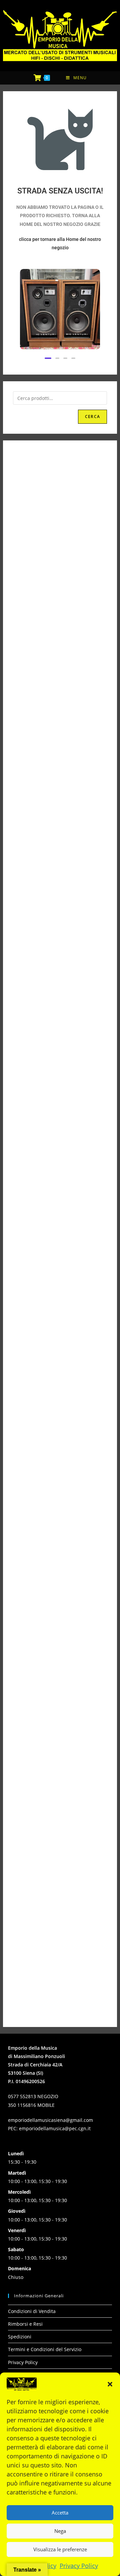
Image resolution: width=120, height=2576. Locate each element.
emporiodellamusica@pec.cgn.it (55, 2128)
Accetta (60, 2513)
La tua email (60, 1271)
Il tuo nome (60, 1250)
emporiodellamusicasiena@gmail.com (50, 2120)
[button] (110, 2384)
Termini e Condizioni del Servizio (45, 2349)
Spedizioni (20, 2337)
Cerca (92, 417)
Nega (60, 2531)
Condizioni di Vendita (32, 2311)
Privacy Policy (79, 2566)
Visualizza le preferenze (60, 2549)
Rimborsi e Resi (25, 2324)
